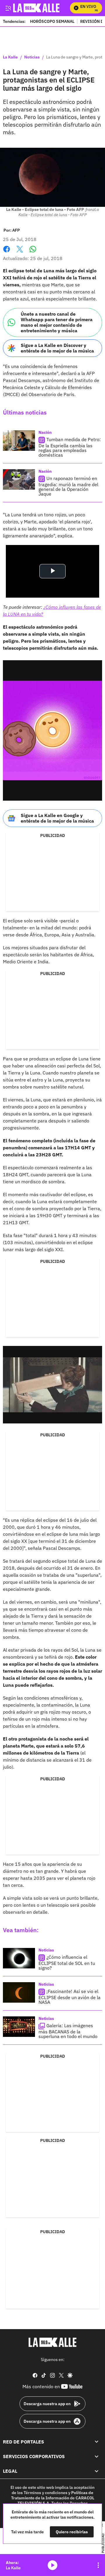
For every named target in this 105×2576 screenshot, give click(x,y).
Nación (45, 432)
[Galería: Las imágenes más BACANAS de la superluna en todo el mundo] (19, 2027)
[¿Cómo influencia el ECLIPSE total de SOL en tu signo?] (19, 1958)
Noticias (32, 57)
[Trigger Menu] (8, 8)
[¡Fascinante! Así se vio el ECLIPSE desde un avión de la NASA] (19, 1992)
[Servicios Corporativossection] (97, 2456)
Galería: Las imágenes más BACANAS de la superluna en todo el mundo (68, 2031)
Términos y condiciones (45, 2493)
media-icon (52, 2565)
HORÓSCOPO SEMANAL (52, 21)
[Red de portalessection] (97, 2442)
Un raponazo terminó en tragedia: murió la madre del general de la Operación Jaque (68, 486)
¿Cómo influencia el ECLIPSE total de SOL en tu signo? (67, 1962)
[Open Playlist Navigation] (98, 2565)
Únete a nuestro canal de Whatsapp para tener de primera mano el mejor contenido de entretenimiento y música (57, 322)
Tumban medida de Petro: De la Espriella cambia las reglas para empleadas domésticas (70, 447)
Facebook (7, 253)
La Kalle (10, 57)
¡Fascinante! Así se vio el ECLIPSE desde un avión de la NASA (70, 1997)
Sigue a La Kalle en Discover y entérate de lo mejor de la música (57, 348)
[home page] (52, 2342)
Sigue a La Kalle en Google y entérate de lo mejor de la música (57, 818)
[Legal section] (97, 2471)
